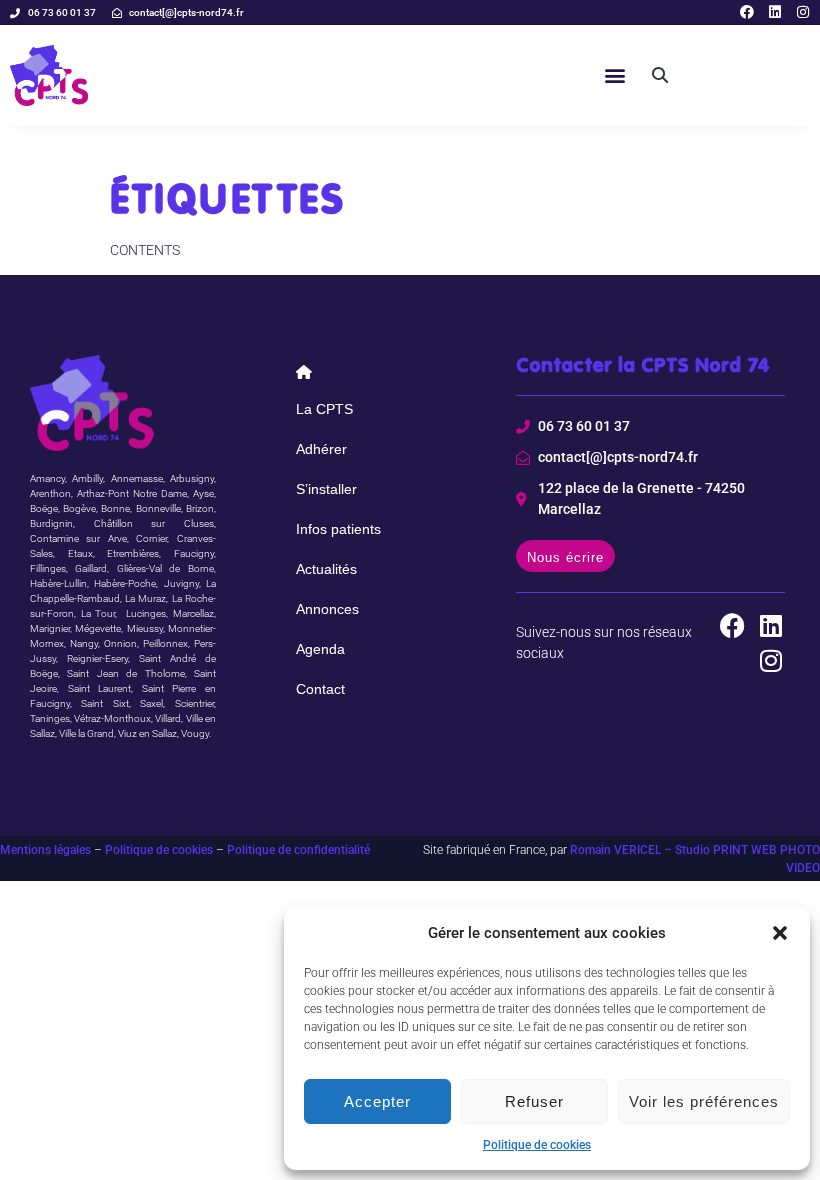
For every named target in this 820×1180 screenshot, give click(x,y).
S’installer (326, 489)
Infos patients (338, 529)
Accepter (377, 1101)
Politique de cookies (537, 1145)
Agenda (320, 649)
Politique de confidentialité (298, 850)
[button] (780, 933)
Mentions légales (45, 850)
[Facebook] (747, 12)
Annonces (327, 609)
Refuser (534, 1101)
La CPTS (324, 409)
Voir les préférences (704, 1101)
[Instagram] (803, 12)
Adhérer (321, 449)
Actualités (326, 569)
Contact (320, 689)
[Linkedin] (775, 12)
